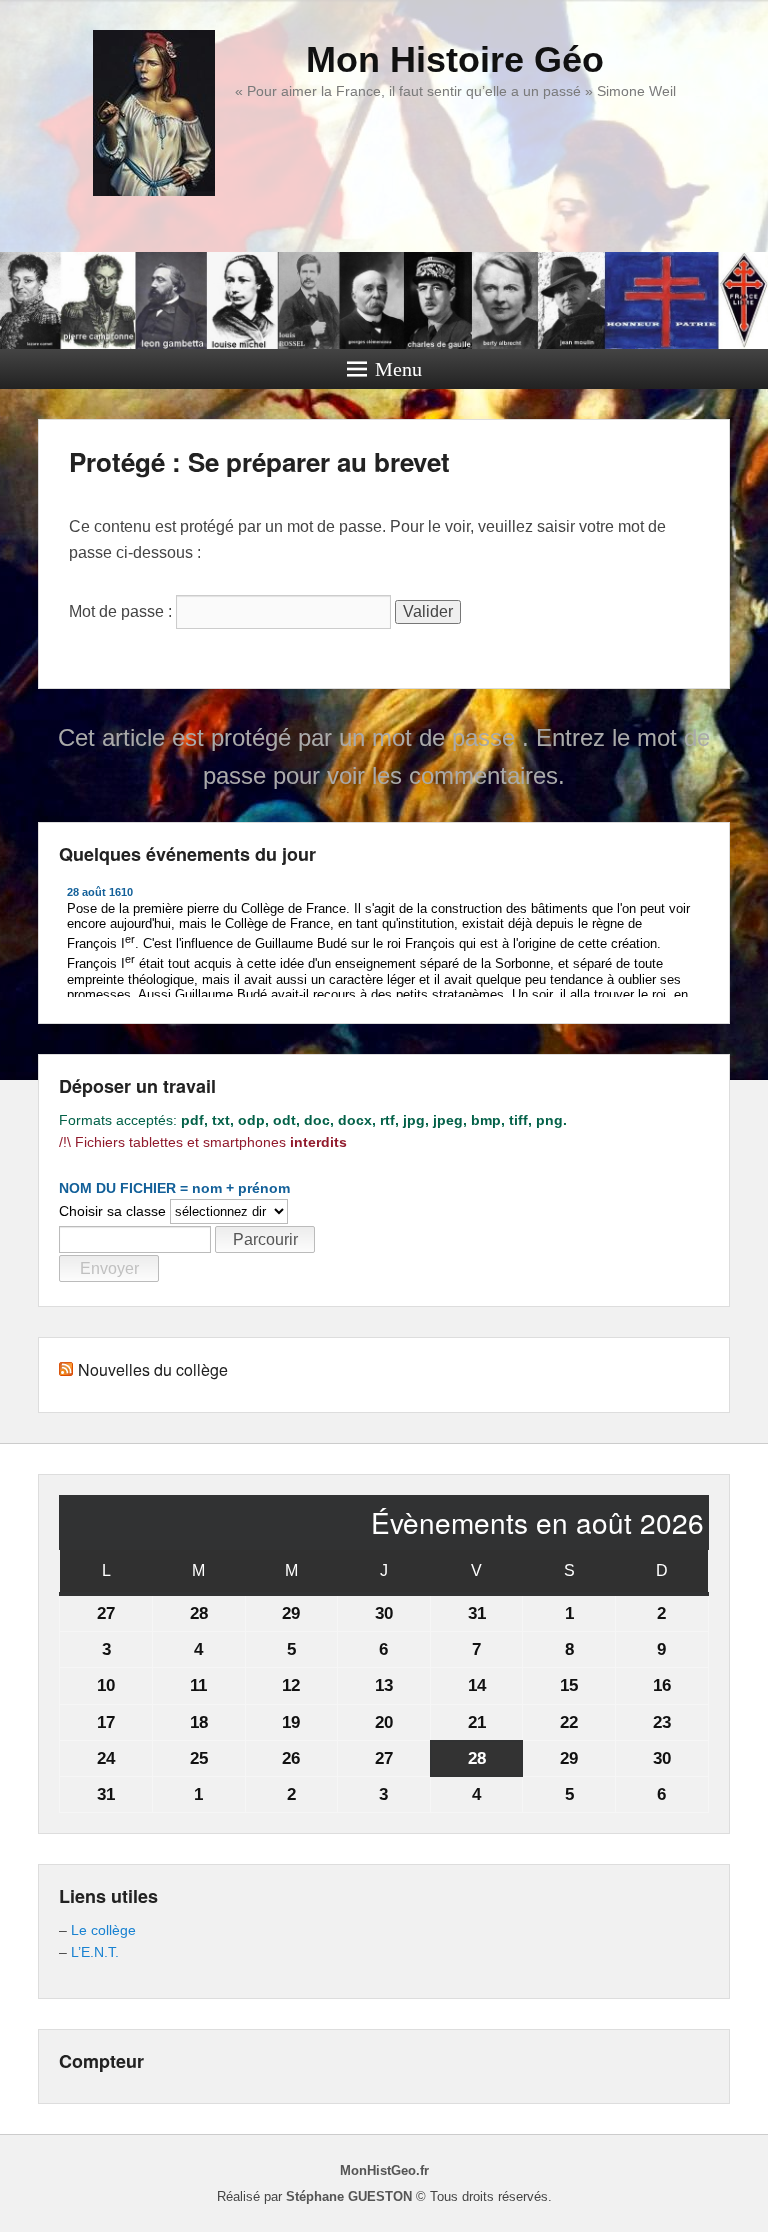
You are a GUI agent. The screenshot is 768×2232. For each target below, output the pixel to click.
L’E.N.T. (95, 1952)
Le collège (103, 1930)
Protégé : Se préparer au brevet (259, 461)
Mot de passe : (122, 611)
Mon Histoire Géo (455, 59)
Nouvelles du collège (153, 1369)
